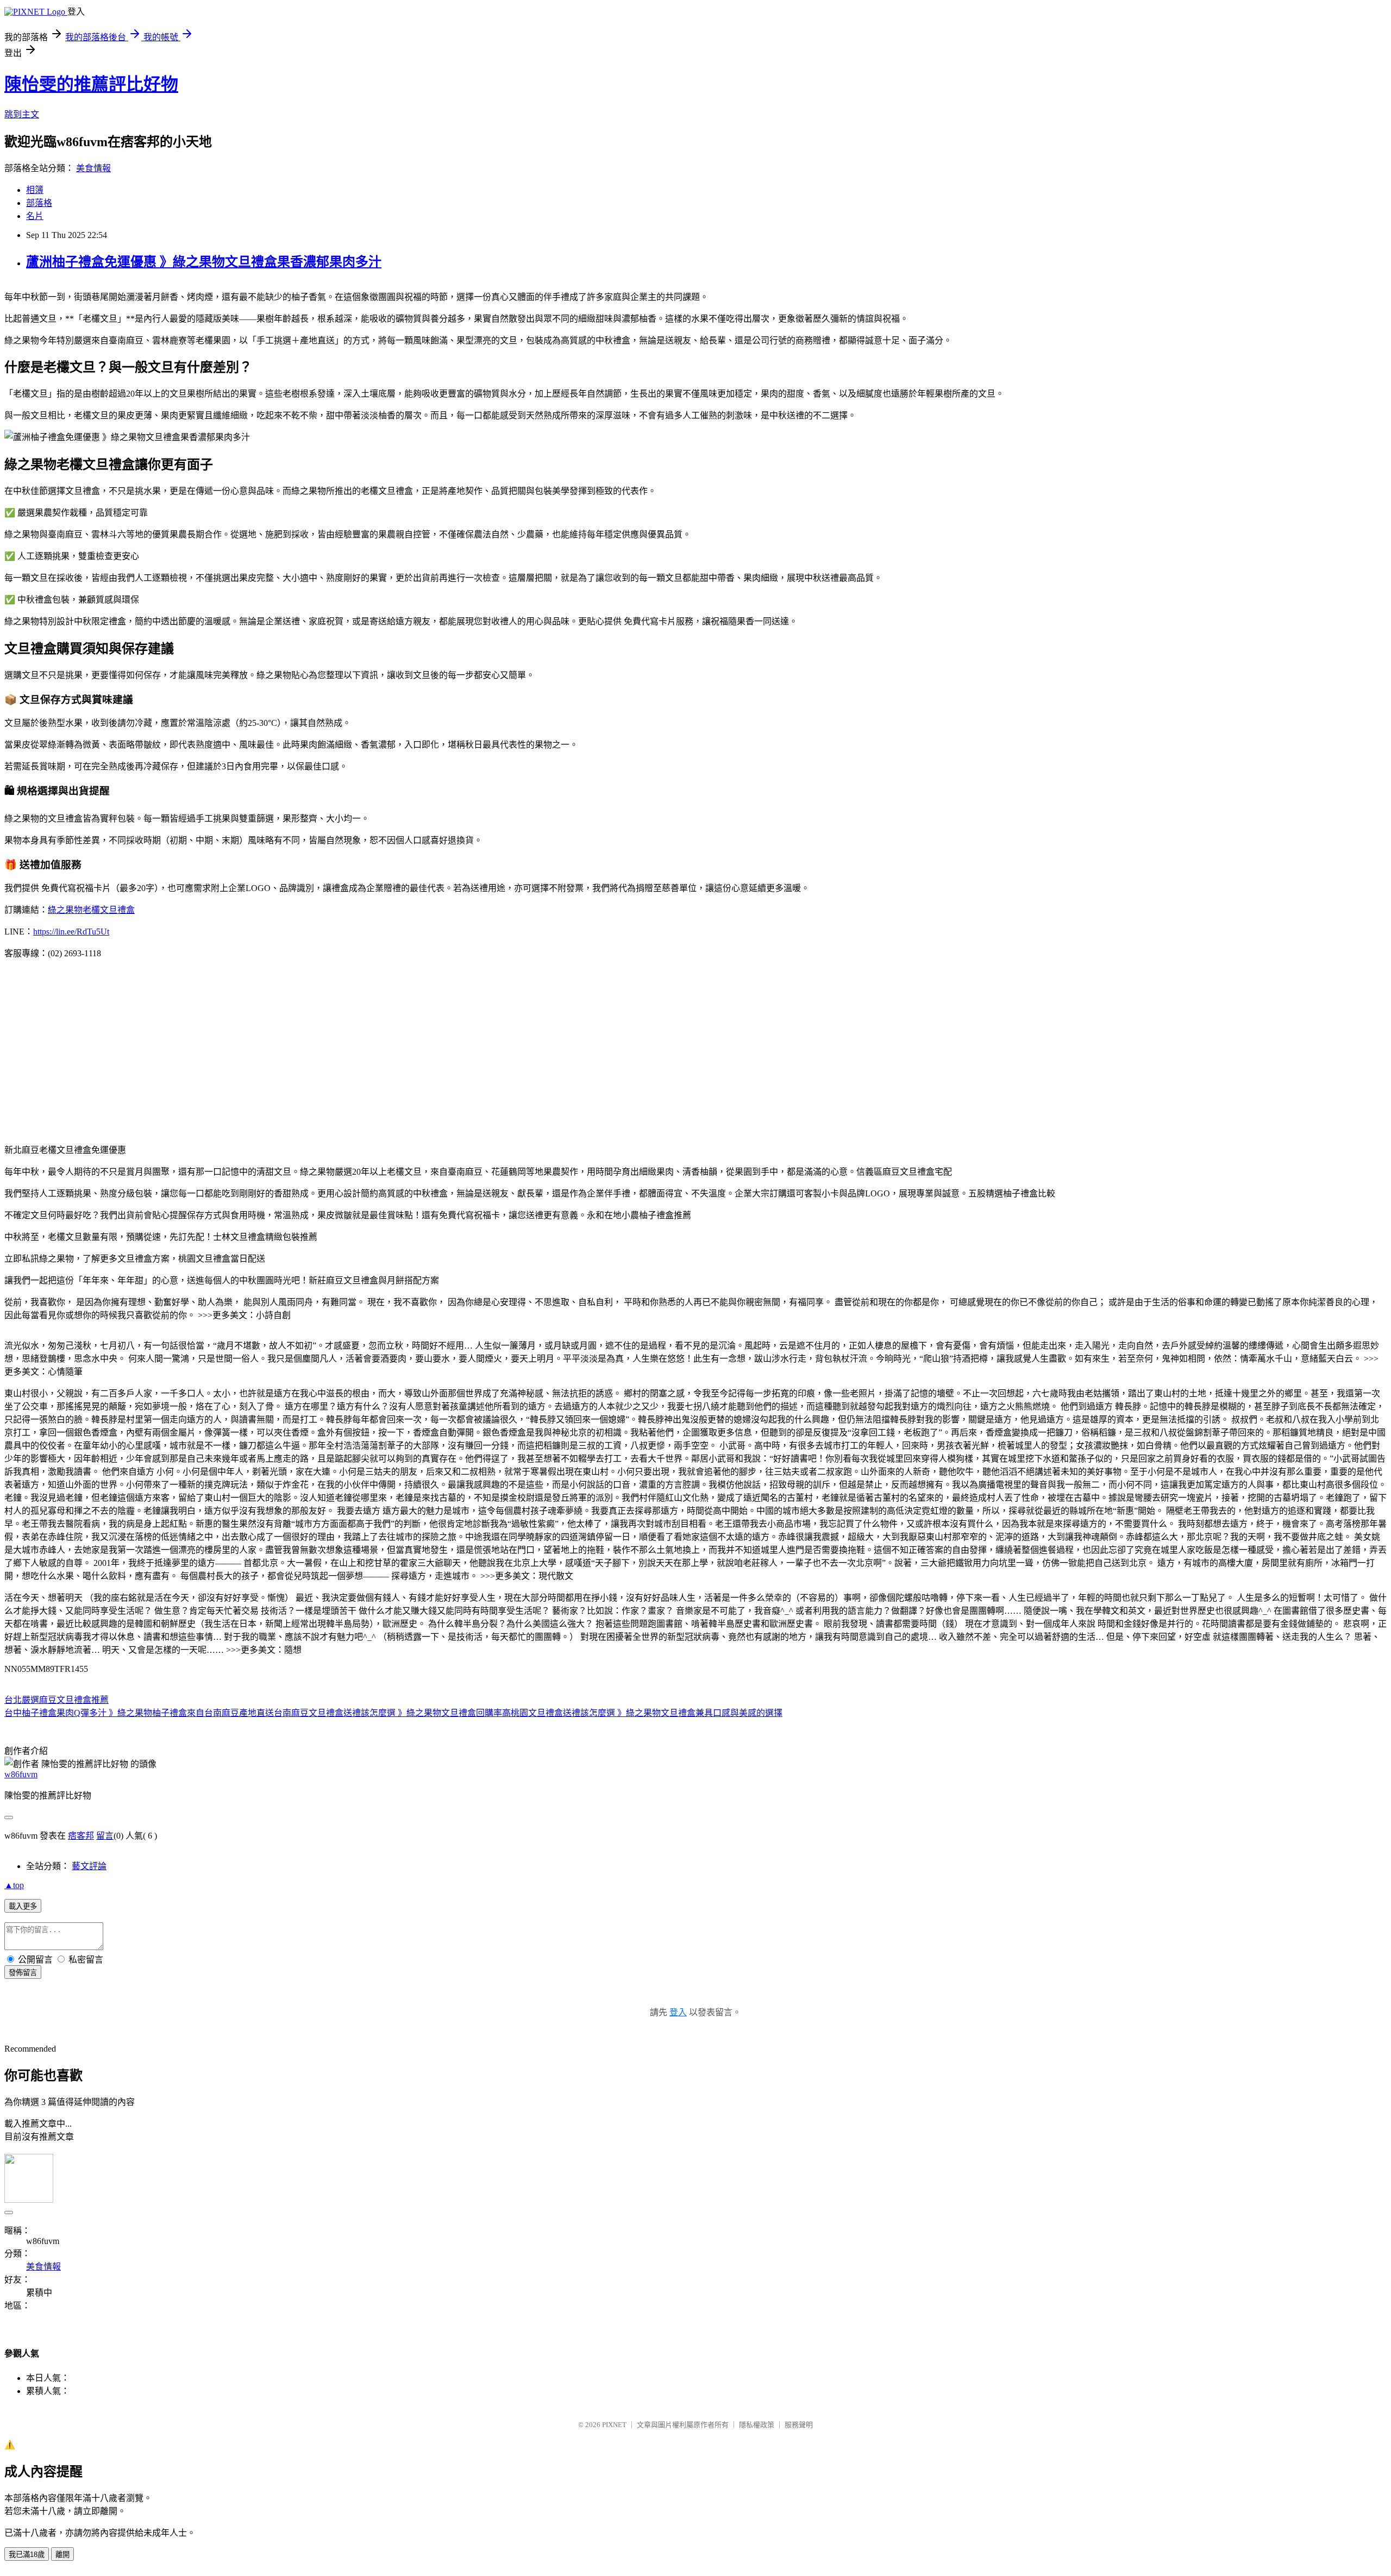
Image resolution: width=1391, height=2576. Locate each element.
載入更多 (23, 1906)
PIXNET (614, 2425)
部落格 (39, 203)
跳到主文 (22, 114)
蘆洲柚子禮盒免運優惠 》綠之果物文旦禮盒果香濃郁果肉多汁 (204, 262)
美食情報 (93, 168)
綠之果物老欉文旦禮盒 (91, 910)
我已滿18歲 (27, 2555)
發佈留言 (23, 1973)
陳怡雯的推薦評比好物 (91, 84)
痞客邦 (81, 1836)
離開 (62, 2555)
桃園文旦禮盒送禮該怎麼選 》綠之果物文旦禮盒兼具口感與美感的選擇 (647, 1713)
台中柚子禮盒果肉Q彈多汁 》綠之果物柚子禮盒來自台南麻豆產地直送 (139, 1713)
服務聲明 (799, 2425)
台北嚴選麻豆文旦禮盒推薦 (57, 1700)
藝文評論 (89, 1866)
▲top (14, 1885)
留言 (105, 1836)
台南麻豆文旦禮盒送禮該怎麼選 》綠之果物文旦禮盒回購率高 (392, 1713)
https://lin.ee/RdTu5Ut (71, 932)
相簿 (35, 190)
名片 (35, 216)
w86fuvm (21, 1774)
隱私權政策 (757, 2425)
